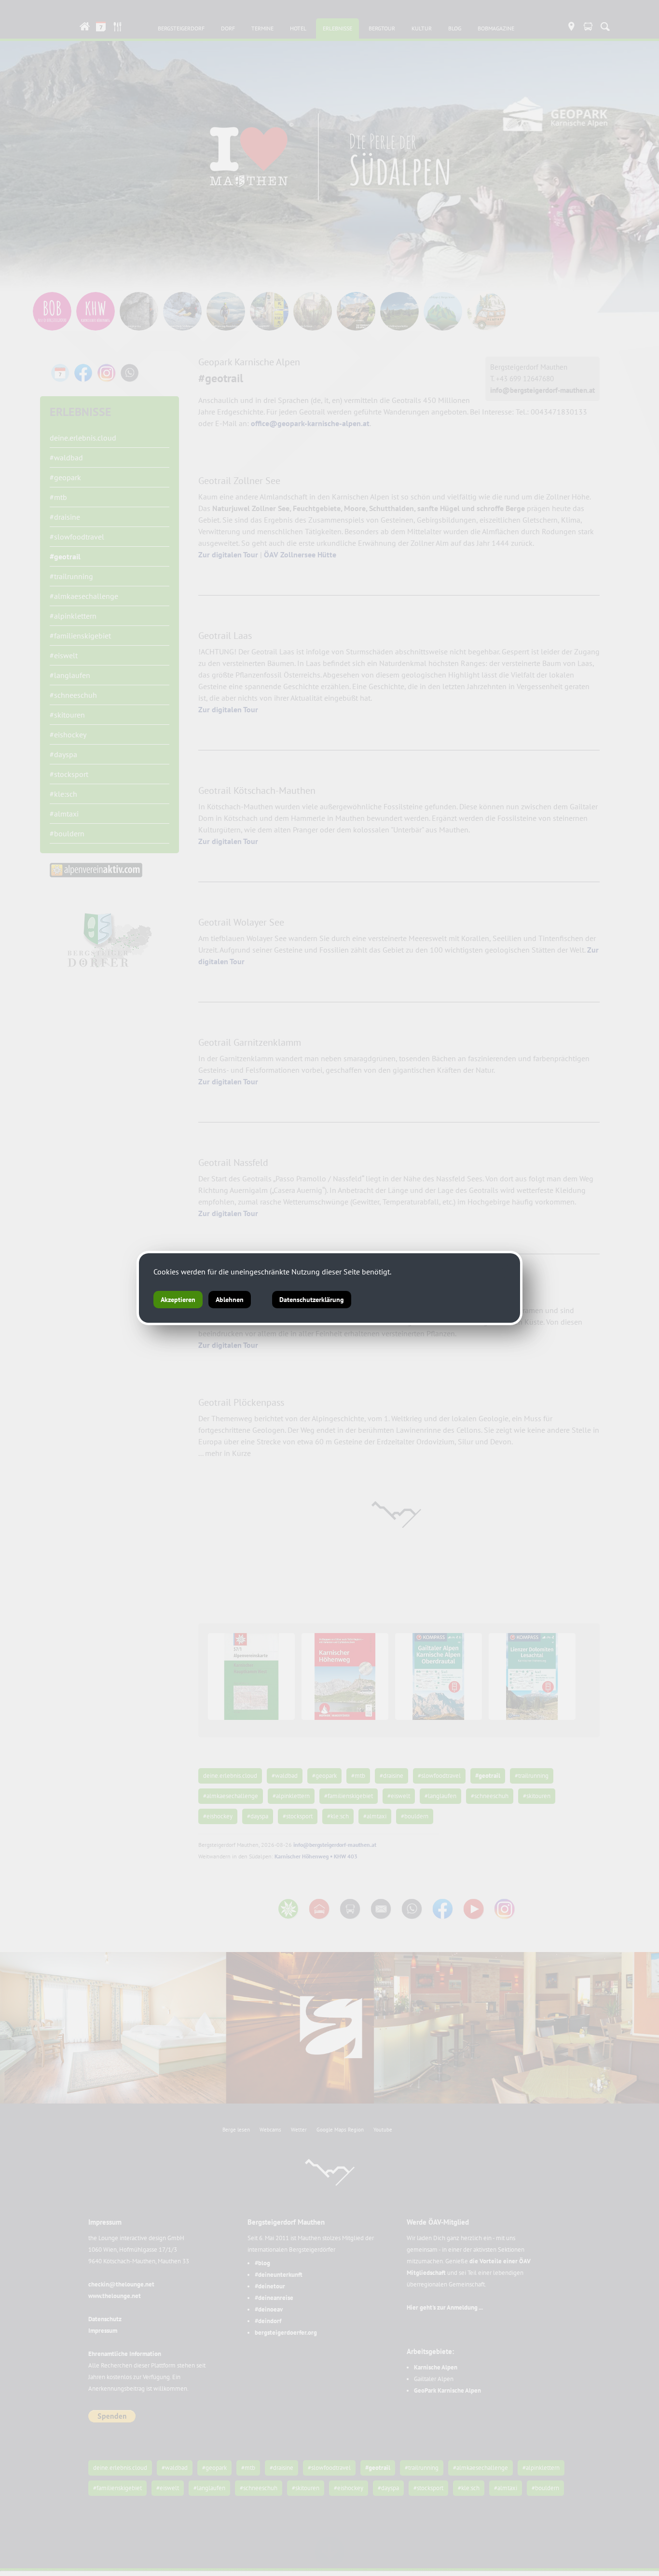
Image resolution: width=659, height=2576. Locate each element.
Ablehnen (230, 1300)
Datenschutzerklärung (312, 1300)
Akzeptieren (178, 1300)
